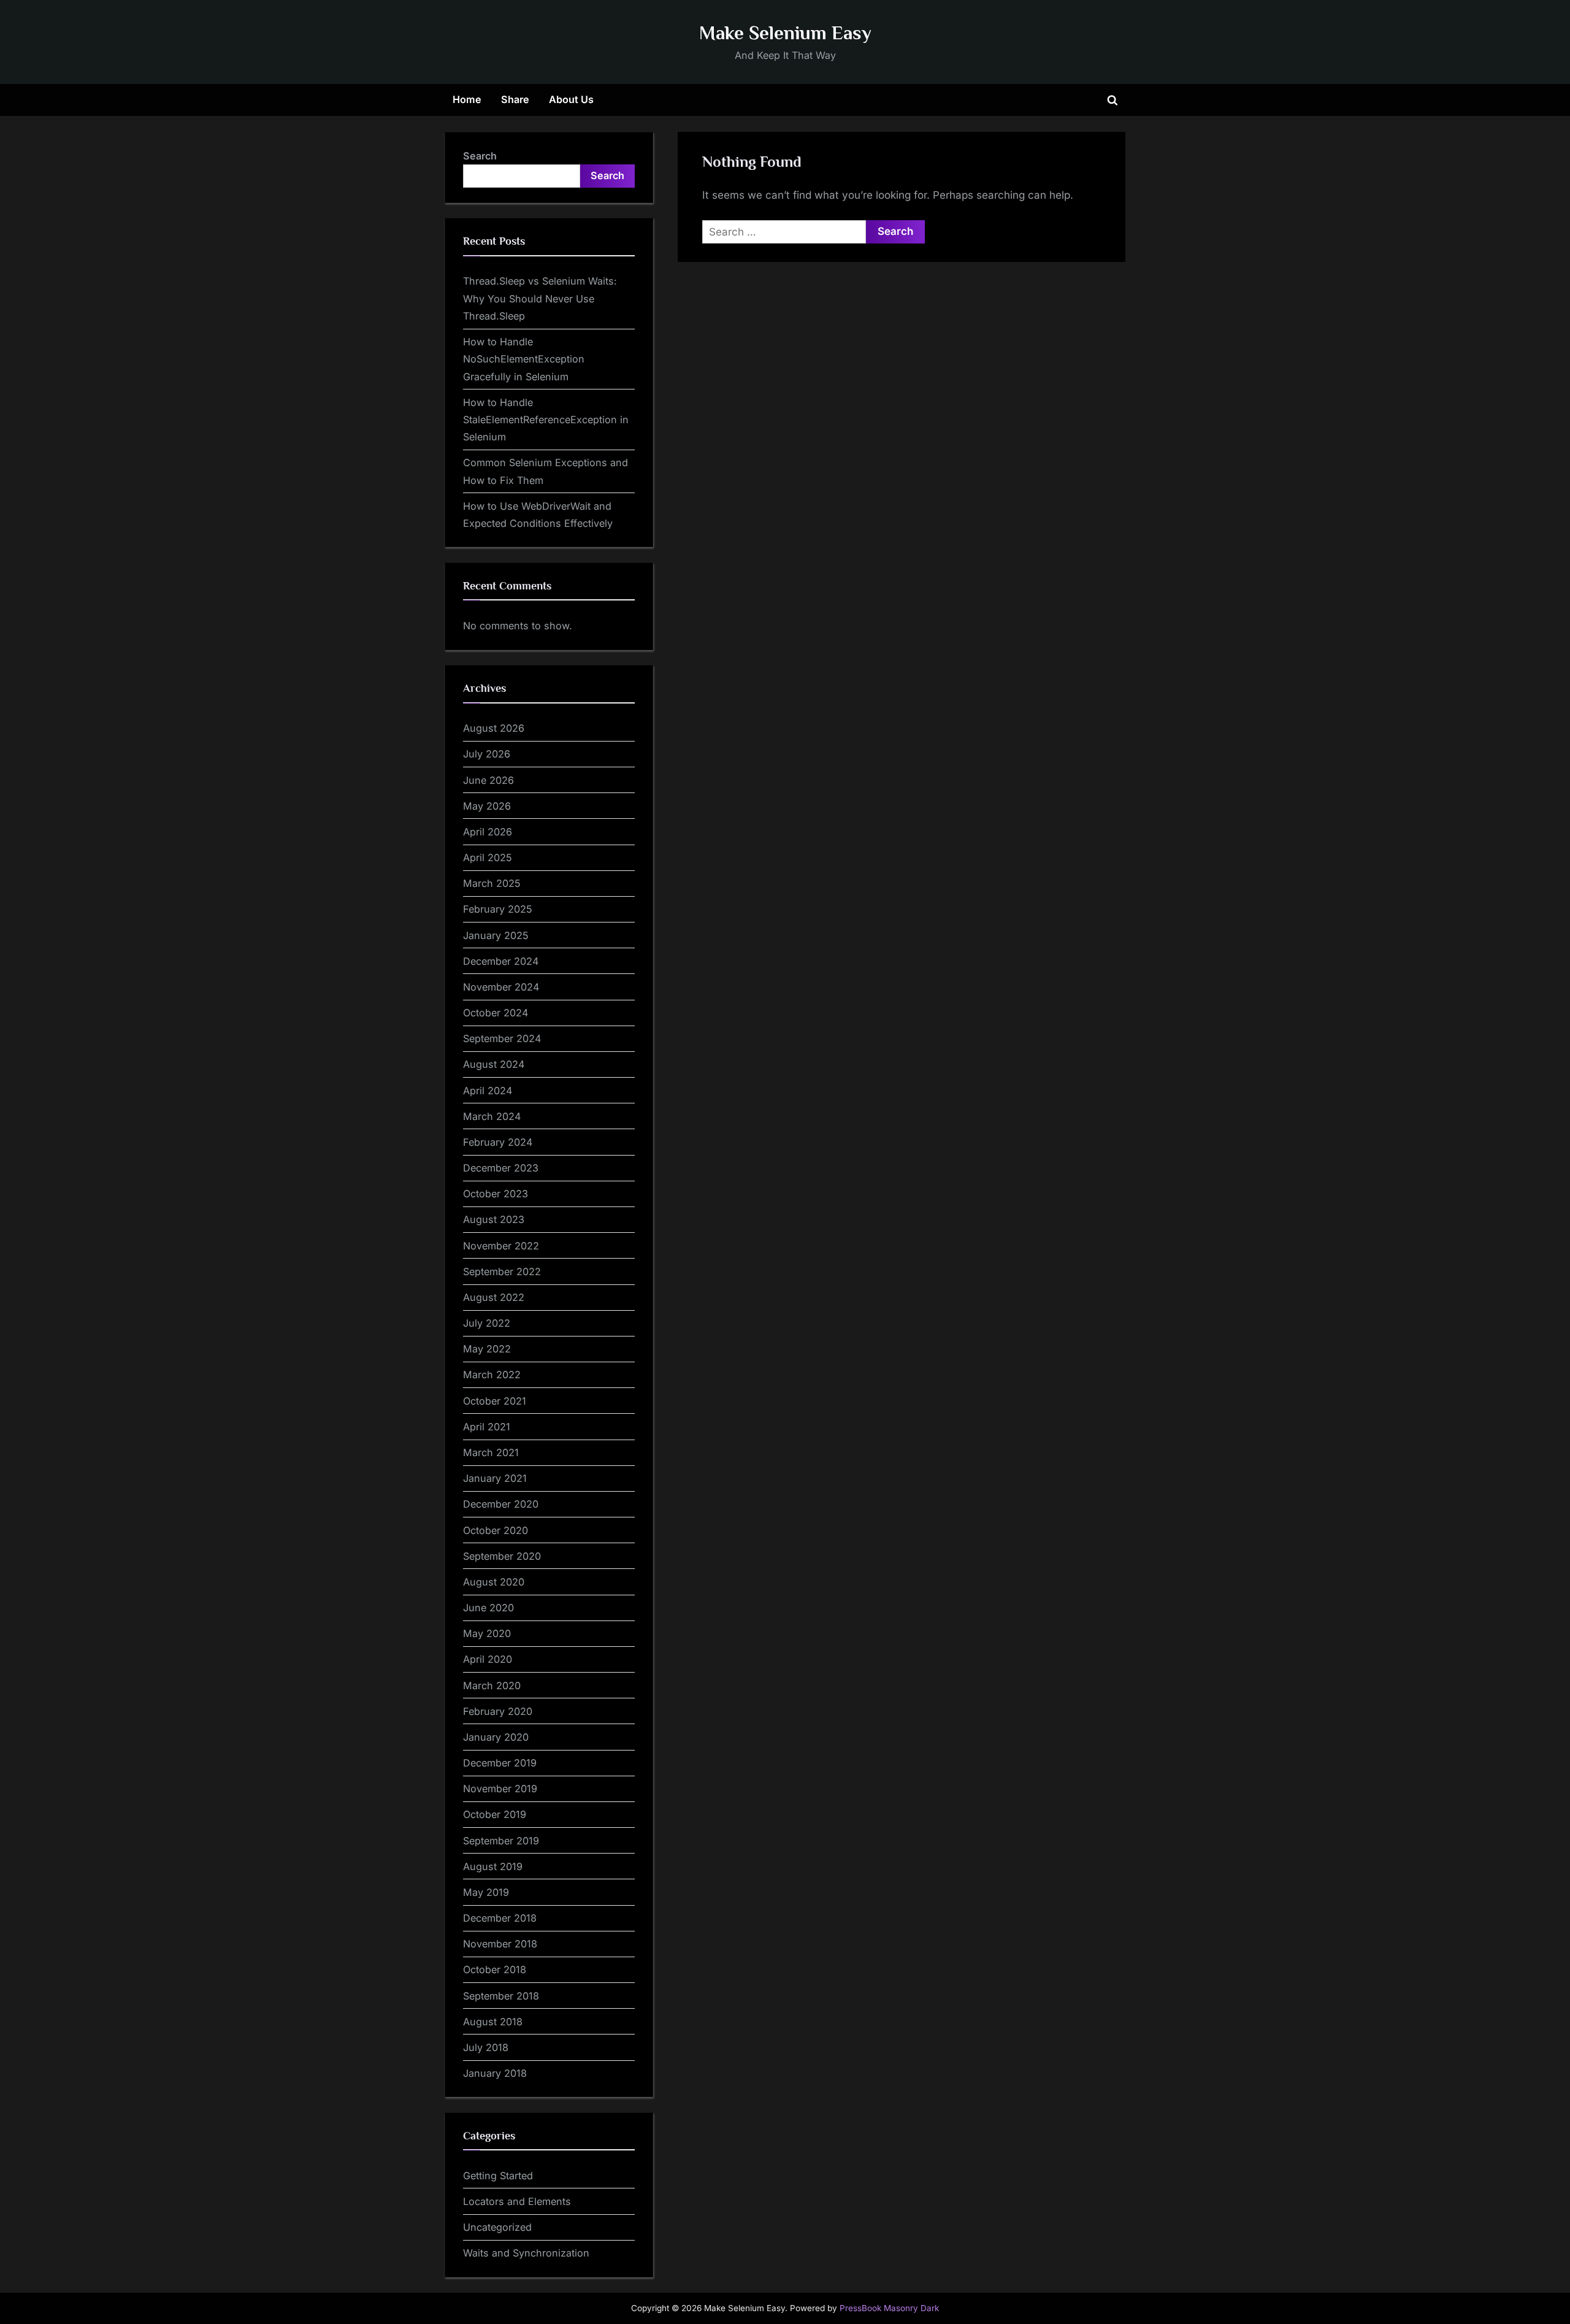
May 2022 (487, 1349)
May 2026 (487, 806)
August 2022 (494, 1297)
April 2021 (487, 1427)
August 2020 (494, 1582)
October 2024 (496, 1013)
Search (480, 156)
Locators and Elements (517, 2201)
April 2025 (488, 857)
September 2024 (502, 1038)
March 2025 (492, 883)
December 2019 (500, 1763)
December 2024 (501, 961)
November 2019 (500, 1789)
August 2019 (493, 1866)
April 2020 (488, 1659)
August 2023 (494, 1219)
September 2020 (502, 1556)
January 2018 (495, 2073)
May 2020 (487, 1633)
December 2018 (500, 1918)
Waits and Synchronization (526, 2253)
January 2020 (496, 1737)
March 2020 (492, 1685)
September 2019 (501, 1841)
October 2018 (495, 1969)
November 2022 (501, 1246)
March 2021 (491, 1452)
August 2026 (494, 728)
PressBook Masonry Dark (889, 2308)
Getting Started (498, 2176)
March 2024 (492, 1116)
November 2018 (500, 1944)
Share (515, 99)
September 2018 (501, 1996)
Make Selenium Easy (785, 33)
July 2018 (486, 2047)
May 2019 (486, 1892)
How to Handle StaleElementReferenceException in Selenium (546, 420)
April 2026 (488, 832)
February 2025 (498, 909)
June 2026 (488, 780)
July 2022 (487, 1323)
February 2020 (498, 1711)
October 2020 (496, 1530)
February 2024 (498, 1142)
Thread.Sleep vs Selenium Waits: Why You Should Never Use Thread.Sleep (540, 298)
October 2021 (495, 1401)
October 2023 (496, 1194)
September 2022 (502, 1271)
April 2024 (488, 1091)
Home (467, 99)
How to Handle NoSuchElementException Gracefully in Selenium (524, 359)
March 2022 (492, 1375)
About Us (571, 99)
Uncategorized (497, 2227)
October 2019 (495, 1814)
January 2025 (496, 935)
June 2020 (488, 1608)
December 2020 (501, 1504)
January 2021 (495, 1478)
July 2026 (487, 754)
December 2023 (501, 1168)
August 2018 (493, 2022)
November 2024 (501, 987)
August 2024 (494, 1064)
